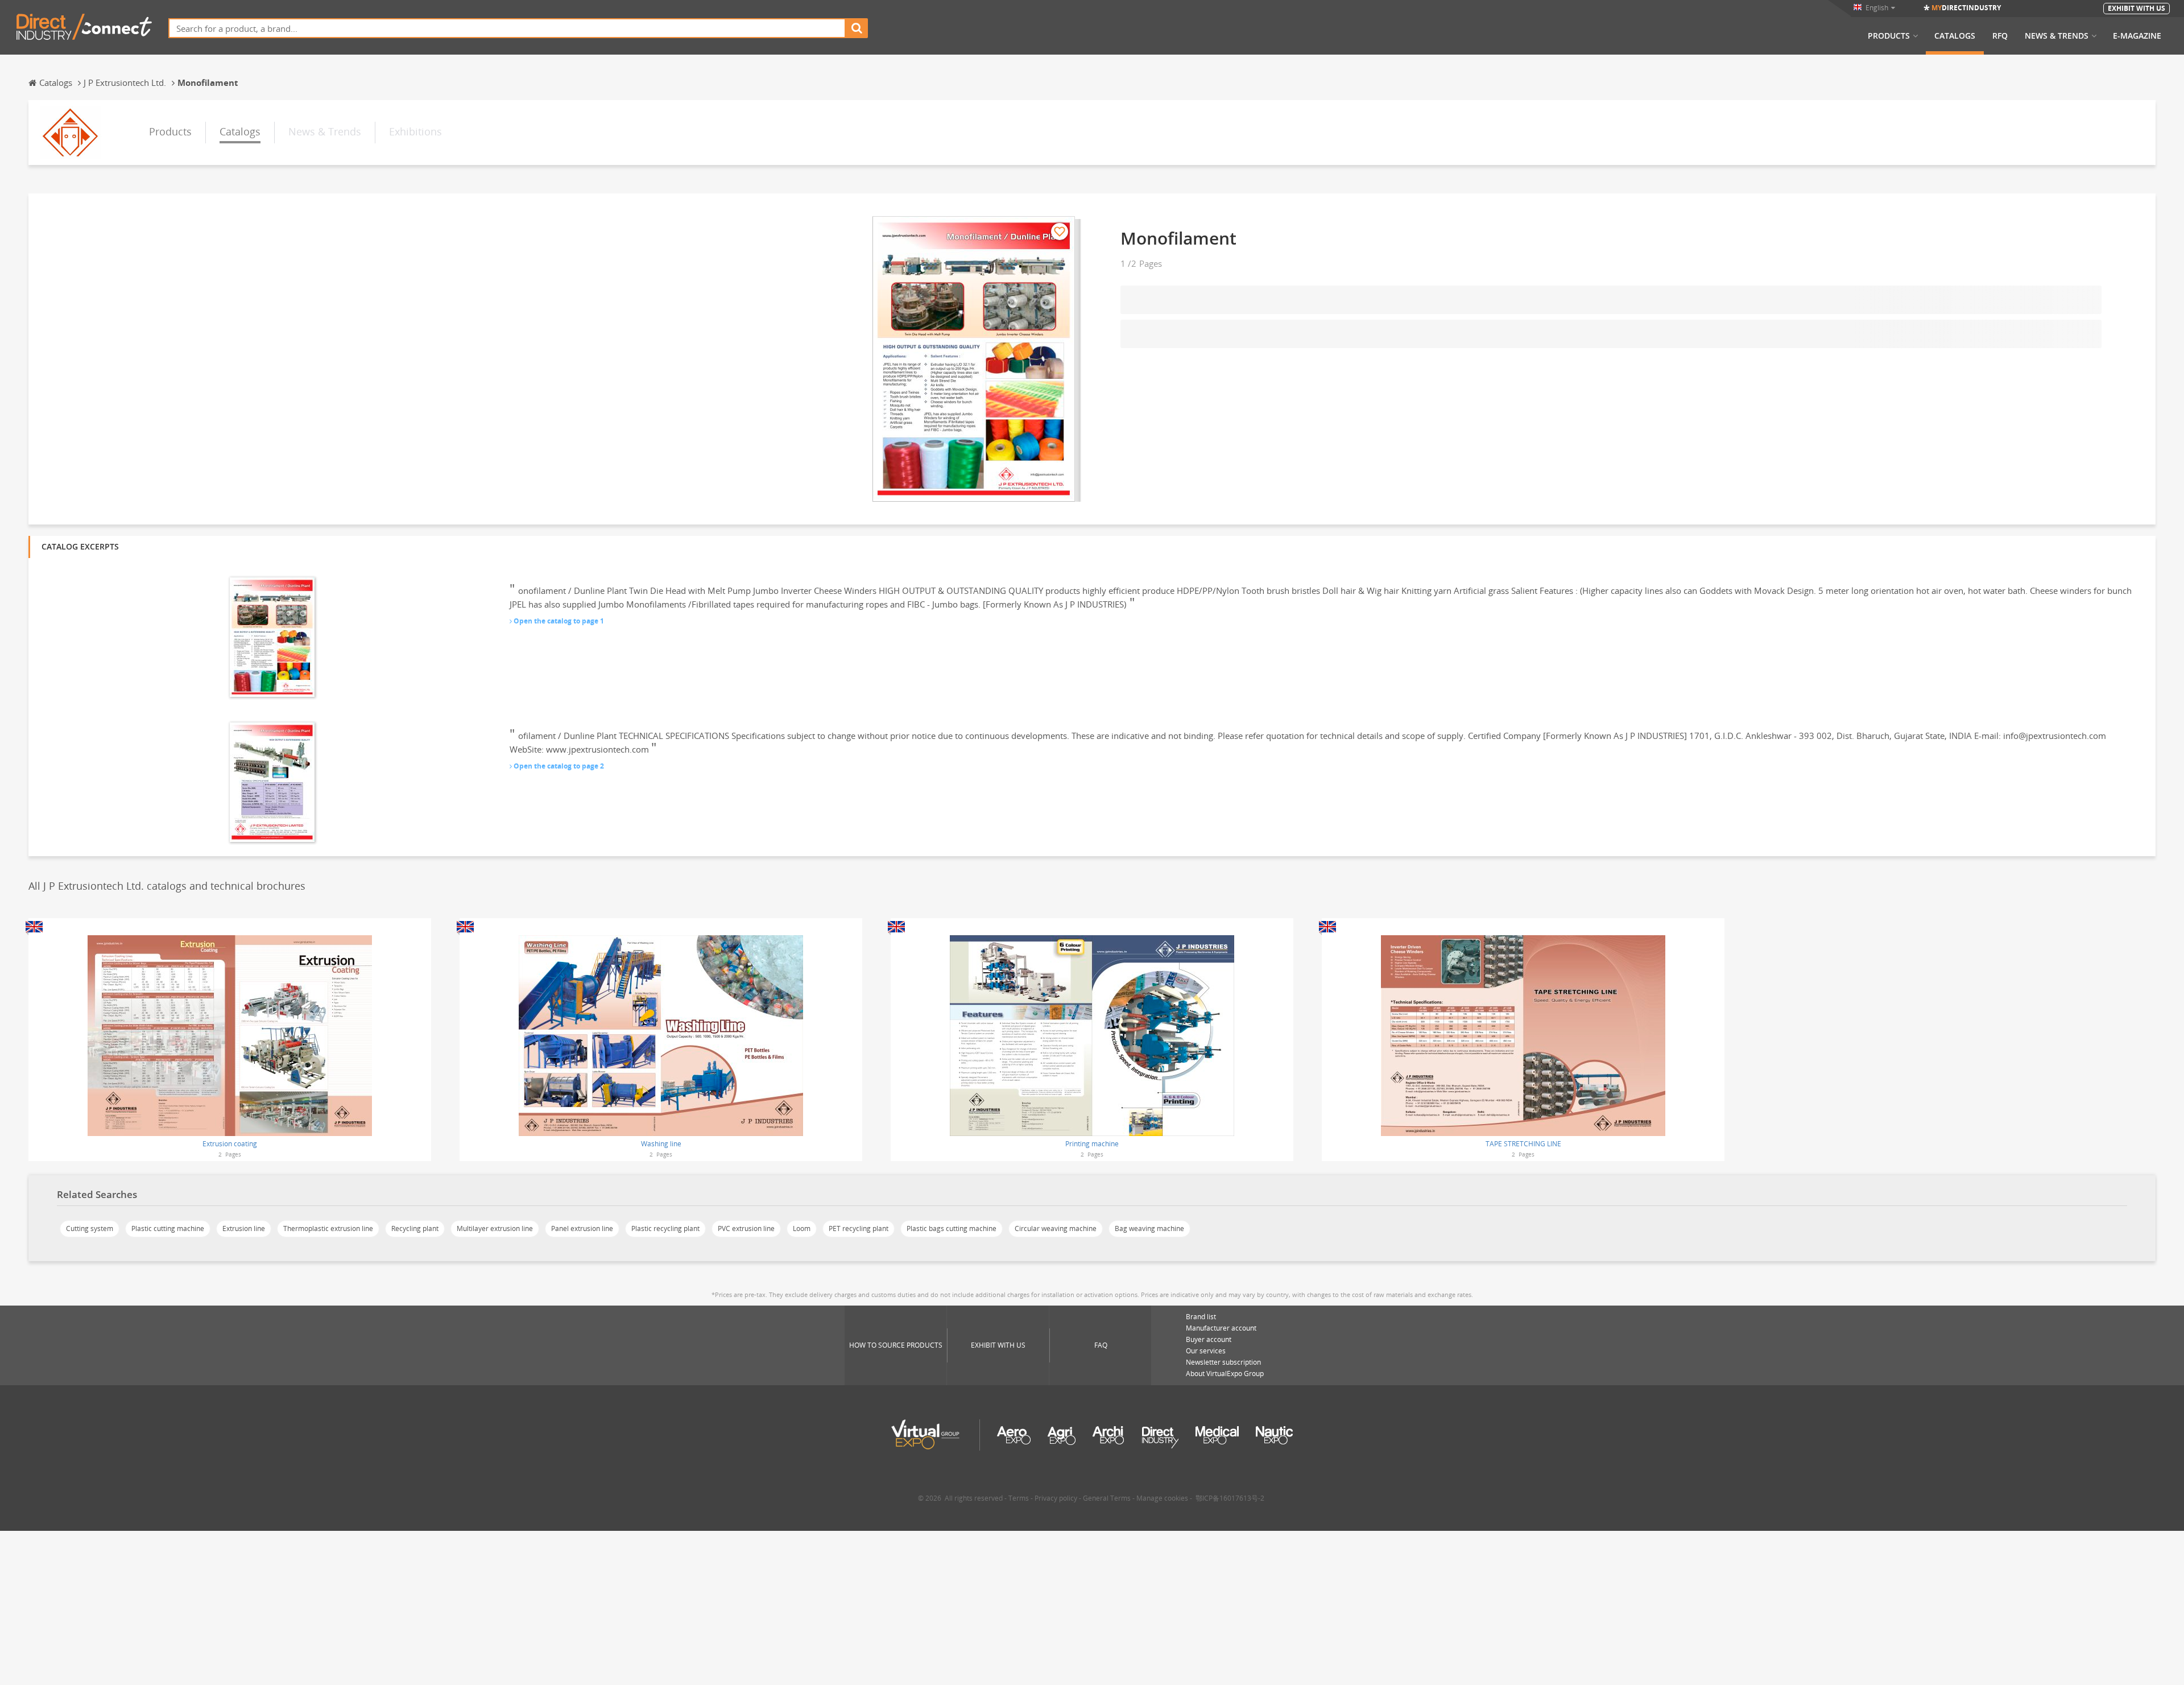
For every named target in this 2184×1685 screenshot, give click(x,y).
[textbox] (507, 28)
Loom (802, 1228)
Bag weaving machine (1149, 1228)
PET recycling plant (859, 1228)
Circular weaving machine (1056, 1228)
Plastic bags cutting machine (952, 1228)
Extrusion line (244, 1228)
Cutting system (90, 1228)
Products (1889, 36)
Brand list (1201, 1317)
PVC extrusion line (746, 1228)
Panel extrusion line (582, 1228)
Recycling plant (415, 1228)
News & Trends (2057, 36)
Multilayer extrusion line (495, 1228)
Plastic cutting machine (168, 1228)
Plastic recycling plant (665, 1228)
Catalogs (1955, 36)
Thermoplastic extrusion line (328, 1228)
